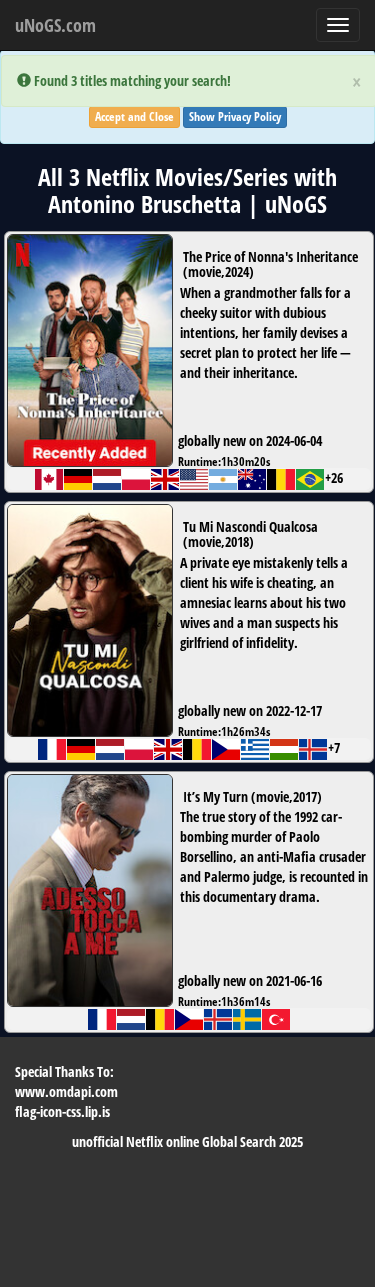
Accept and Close (134, 116)
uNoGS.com (55, 25)
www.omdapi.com (66, 1091)
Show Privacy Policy (235, 116)
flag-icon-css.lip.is (62, 1111)
